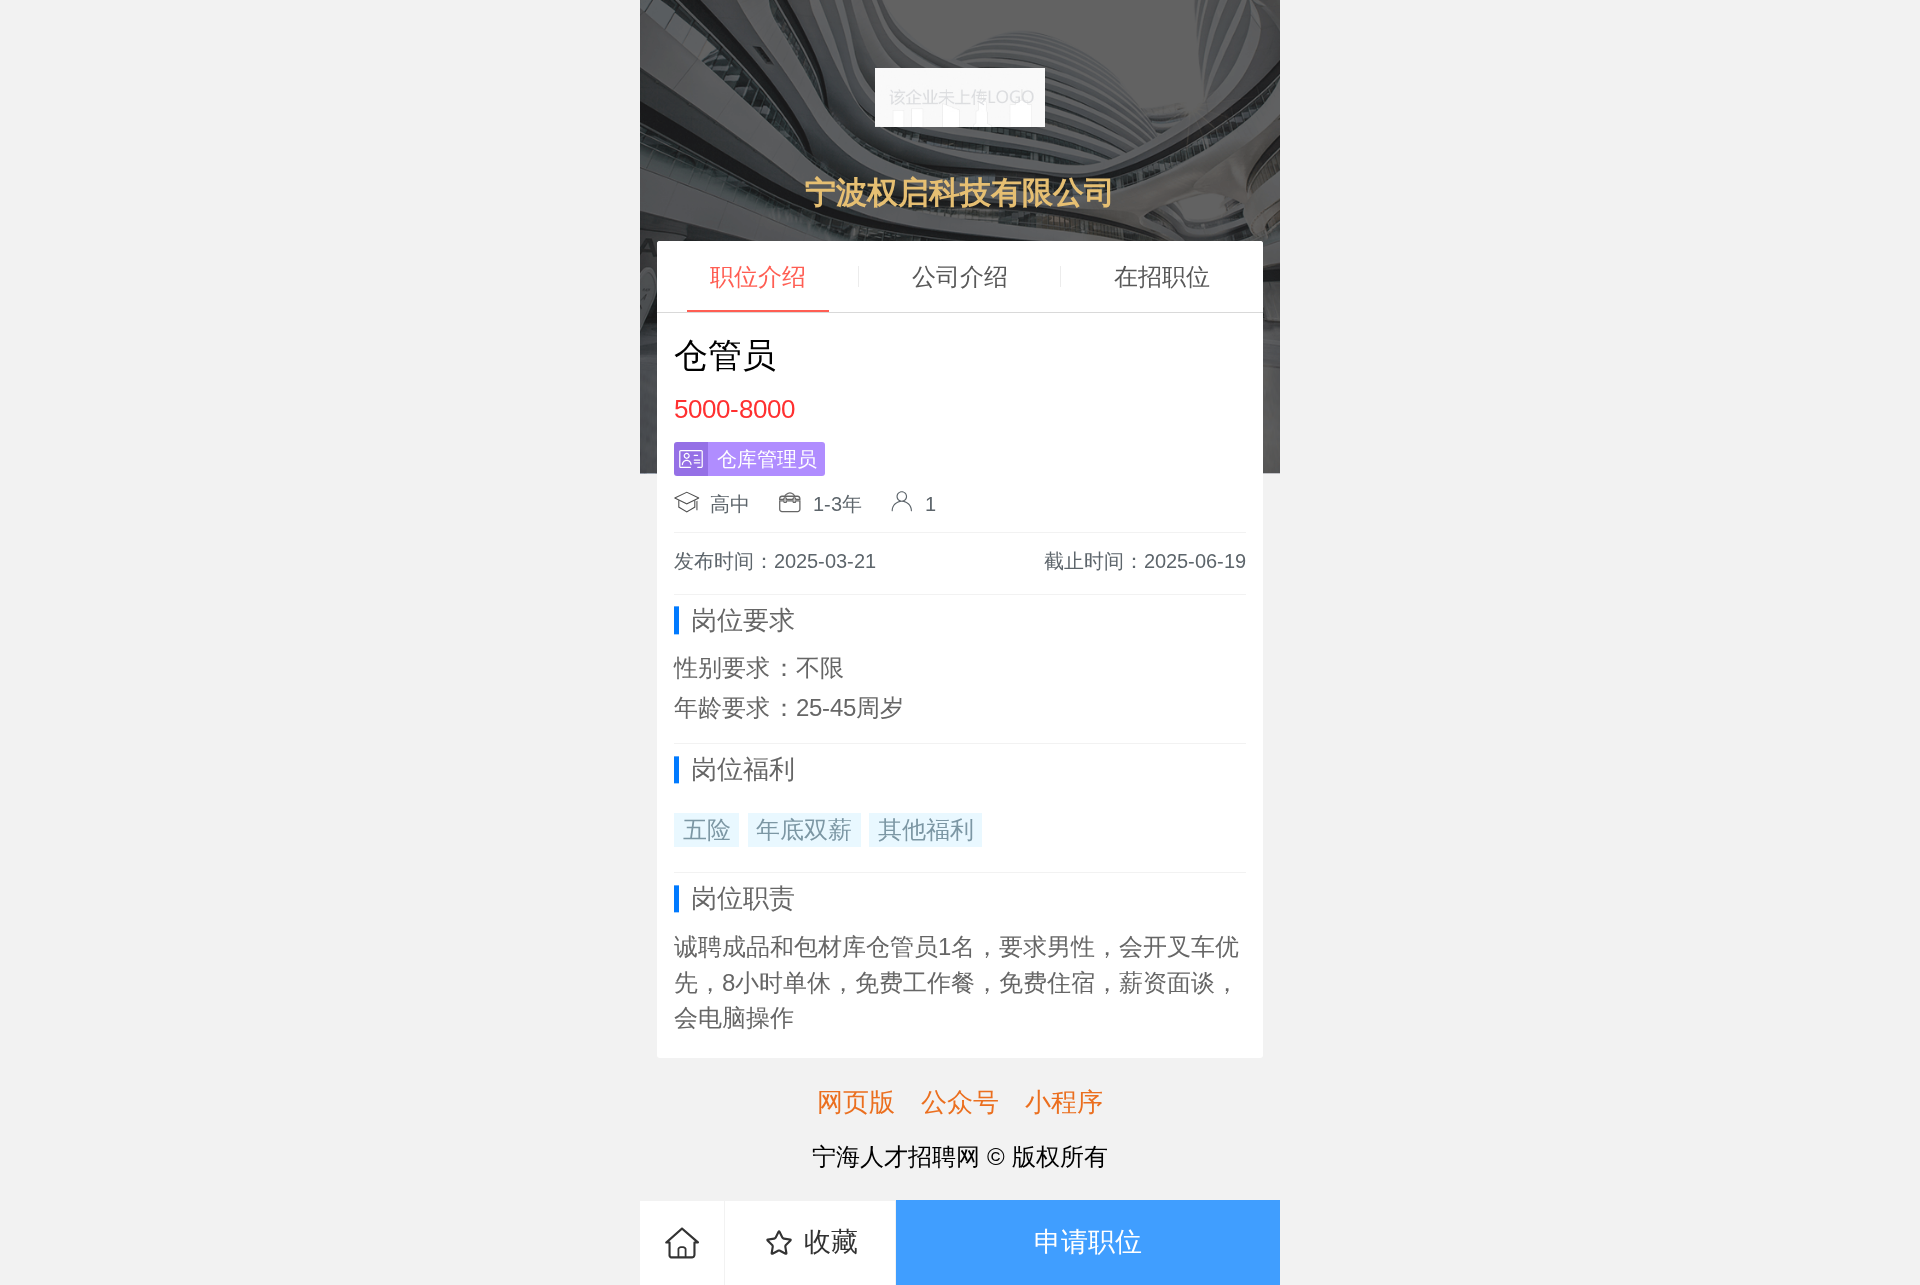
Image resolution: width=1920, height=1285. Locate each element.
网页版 (856, 1102)
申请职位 (1088, 1241)
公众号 (960, 1102)
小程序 (1064, 1102)
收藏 (831, 1241)
